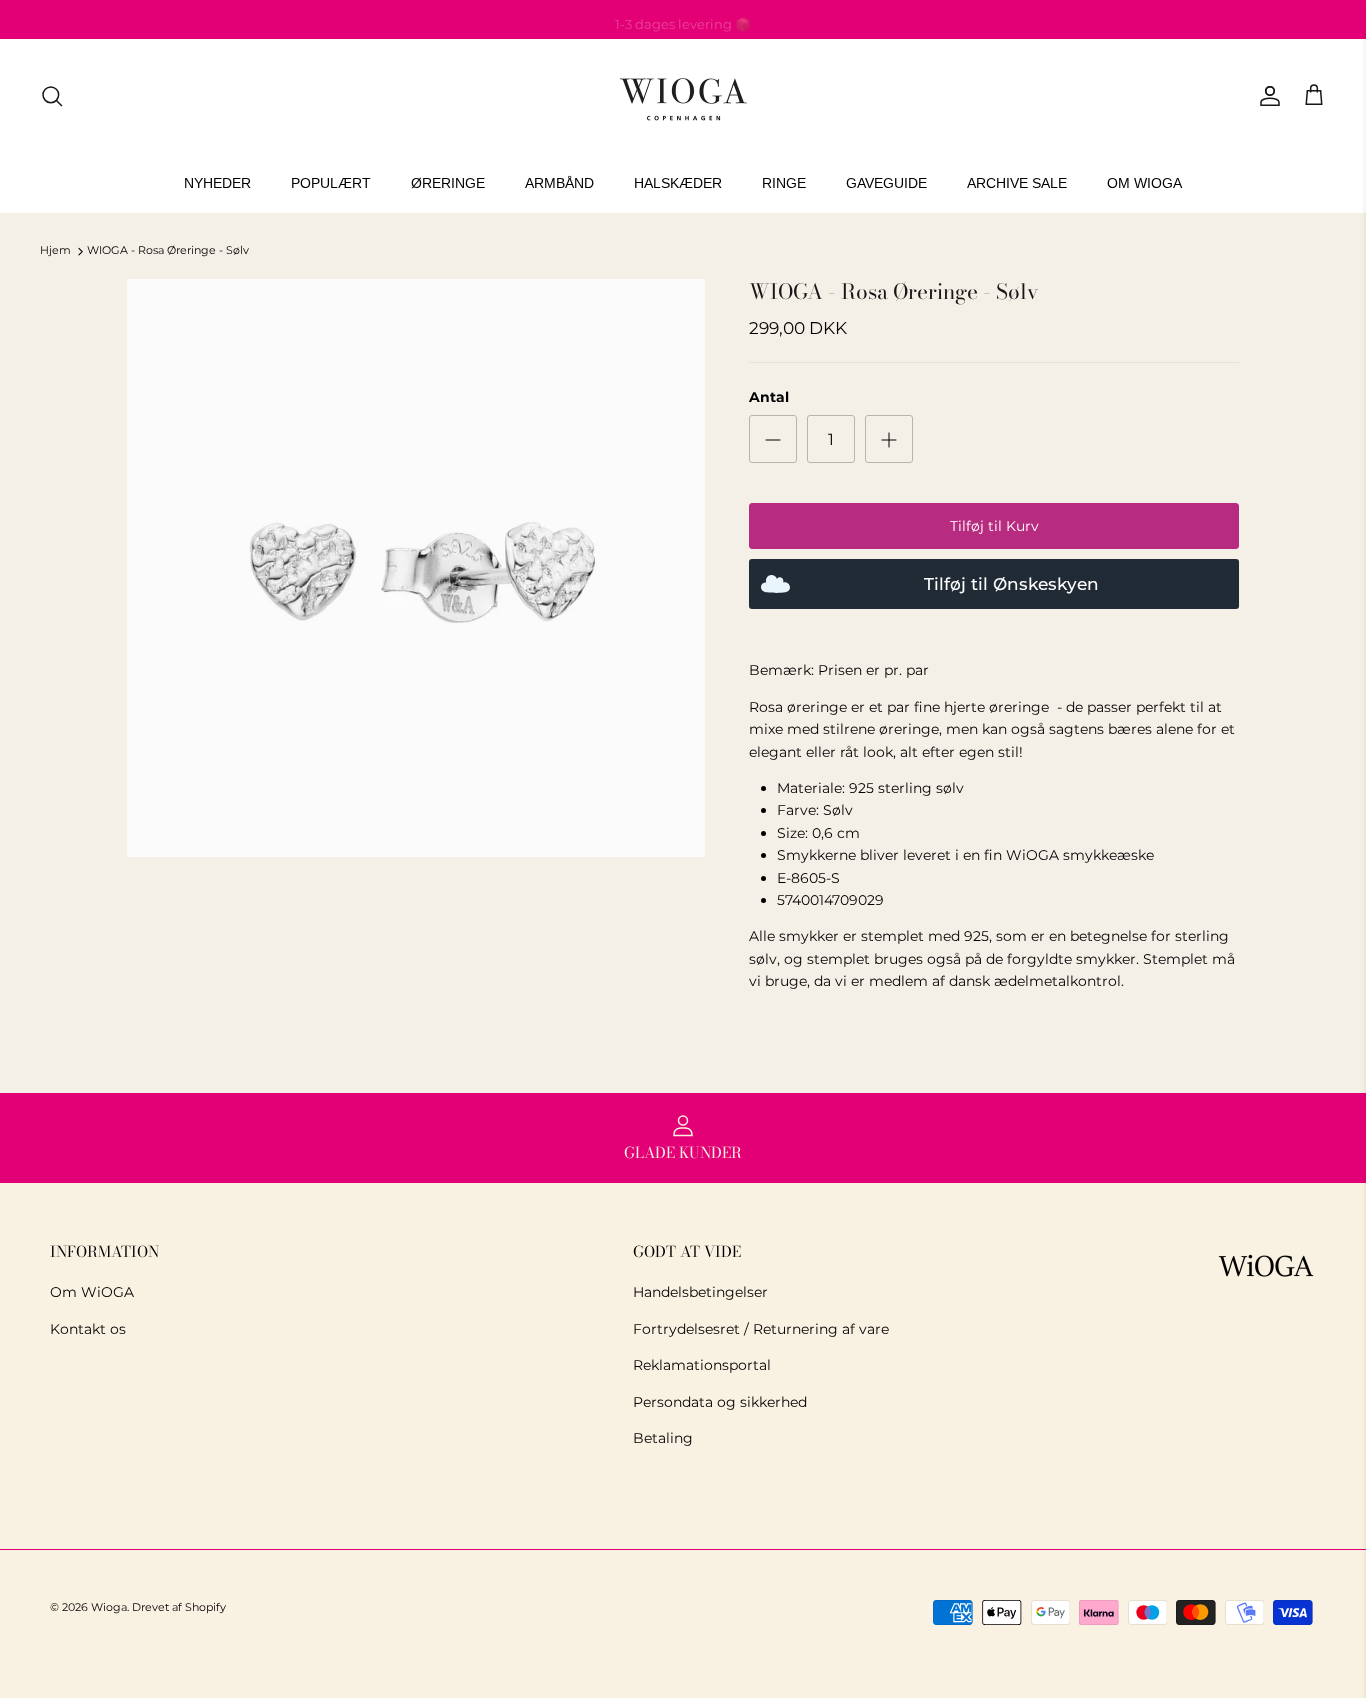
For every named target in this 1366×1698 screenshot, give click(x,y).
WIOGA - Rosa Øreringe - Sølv (168, 251)
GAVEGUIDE (886, 183)
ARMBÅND (559, 183)
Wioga (109, 1607)
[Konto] (1266, 96)
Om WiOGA (92, 1292)
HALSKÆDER (678, 183)
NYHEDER (217, 183)
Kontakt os (88, 1329)
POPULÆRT (331, 183)
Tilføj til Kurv (994, 526)
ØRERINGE (448, 183)
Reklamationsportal (702, 1365)
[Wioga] (683, 96)
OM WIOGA (1144, 183)
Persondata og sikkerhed (720, 1402)
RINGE (784, 183)
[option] (416, 568)
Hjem (55, 251)
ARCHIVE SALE (1017, 183)
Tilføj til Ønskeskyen (1011, 584)
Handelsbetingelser (700, 1292)
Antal (769, 397)
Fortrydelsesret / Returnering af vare (761, 1329)
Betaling (663, 1438)
